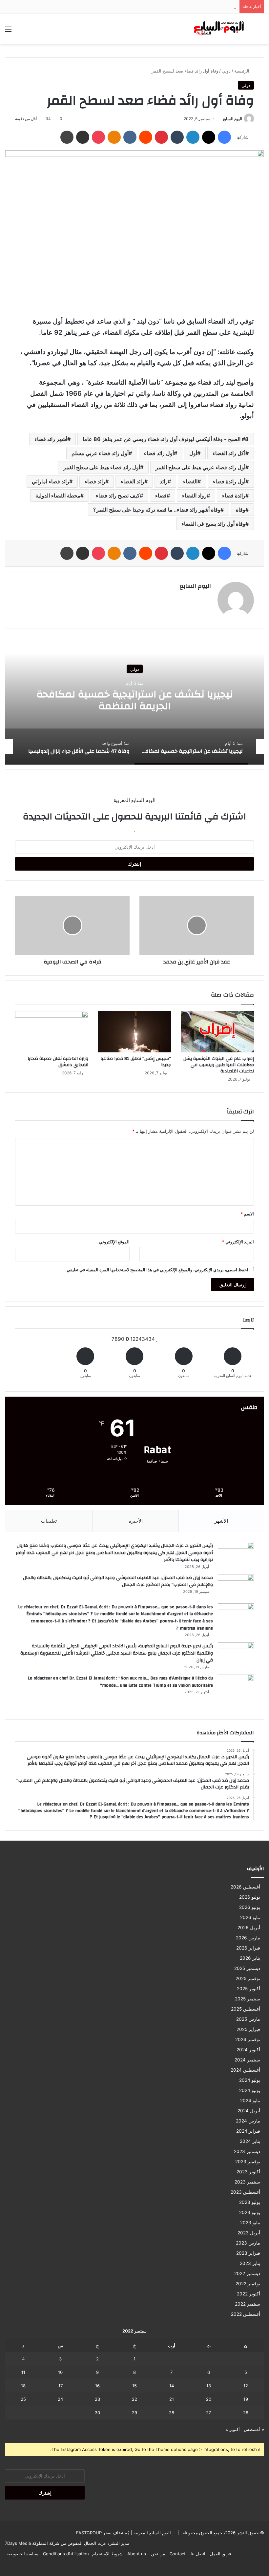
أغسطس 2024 (245, 2070)
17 (61, 2386)
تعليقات (49, 1521)
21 (172, 2399)
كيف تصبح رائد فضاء (118, 496)
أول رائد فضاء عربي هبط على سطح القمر (200, 467)
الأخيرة (136, 1521)
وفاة (241, 510)
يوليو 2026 (250, 1897)
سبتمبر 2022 (248, 2304)
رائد (164, 481)
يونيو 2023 (250, 2212)
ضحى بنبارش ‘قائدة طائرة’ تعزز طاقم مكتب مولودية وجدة (184, 7)
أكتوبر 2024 (248, 2050)
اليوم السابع (233, 119)
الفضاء (190, 481)
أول (193, 453)
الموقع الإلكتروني (114, 1242)
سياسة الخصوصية (22, 2554)
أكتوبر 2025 (248, 1989)
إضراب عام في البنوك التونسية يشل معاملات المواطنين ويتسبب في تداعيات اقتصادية (219, 1065)
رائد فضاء (95, 481)
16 (97, 2386)
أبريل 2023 (249, 2233)
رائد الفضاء (133, 481)
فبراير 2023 (248, 2253)
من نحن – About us (146, 2554)
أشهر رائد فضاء (51, 439)
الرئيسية (242, 71)
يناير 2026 (250, 1958)
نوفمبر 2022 (248, 2284)
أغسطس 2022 (246, 2314)
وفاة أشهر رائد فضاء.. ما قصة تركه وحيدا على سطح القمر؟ (157, 510)
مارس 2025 (248, 2019)
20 (209, 2399)
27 (208, 2413)
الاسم (247, 1214)
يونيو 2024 (250, 2090)
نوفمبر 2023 (248, 2162)
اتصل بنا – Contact (187, 2554)
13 (209, 2386)
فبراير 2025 (248, 2029)
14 (172, 2386)
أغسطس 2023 (245, 2192)
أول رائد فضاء (159, 453)
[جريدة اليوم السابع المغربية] (217, 29)
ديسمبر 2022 (247, 2273)
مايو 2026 (250, 1917)
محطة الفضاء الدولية (58, 496)
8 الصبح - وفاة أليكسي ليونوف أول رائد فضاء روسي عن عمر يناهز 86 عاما (166, 439)
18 (23, 2386)
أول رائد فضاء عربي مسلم (100, 453)
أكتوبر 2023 (248, 2172)
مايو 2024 (250, 2101)
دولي (226, 71)
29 (134, 2413)
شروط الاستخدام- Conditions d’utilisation (83, 2554)
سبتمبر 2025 (248, 1999)
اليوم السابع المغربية (152, 2533)
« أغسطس (254, 2429)
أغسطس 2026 (245, 1887)
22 (134, 2399)
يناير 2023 (250, 2263)
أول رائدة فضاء (229, 481)
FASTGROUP (89, 2533)
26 (246, 2413)
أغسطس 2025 (246, 2009)
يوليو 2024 (250, 2080)
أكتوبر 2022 (248, 2294)
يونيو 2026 (250, 1907)
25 (23, 2399)
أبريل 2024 (249, 2111)
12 (246, 2386)
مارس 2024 (248, 2121)
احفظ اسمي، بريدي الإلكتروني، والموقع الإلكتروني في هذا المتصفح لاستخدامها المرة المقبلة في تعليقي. (157, 1270)
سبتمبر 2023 (247, 2182)
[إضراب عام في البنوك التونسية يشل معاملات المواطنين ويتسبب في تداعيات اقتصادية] (217, 1032)
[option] (134, 699)
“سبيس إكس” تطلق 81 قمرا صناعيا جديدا (136, 1062)
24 (60, 2399)
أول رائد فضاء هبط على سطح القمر (102, 467)
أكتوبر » (233, 2429)
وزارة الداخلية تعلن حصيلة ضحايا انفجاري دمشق (58, 1062)
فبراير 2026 (248, 1948)
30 (97, 2413)
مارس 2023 (248, 2243)
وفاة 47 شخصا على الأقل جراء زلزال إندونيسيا (134, 700)
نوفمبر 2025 (248, 1978)
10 (60, 2372)
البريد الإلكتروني (238, 1242)
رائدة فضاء (234, 496)
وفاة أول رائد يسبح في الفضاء (213, 524)
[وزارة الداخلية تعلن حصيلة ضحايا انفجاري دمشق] (52, 1032)
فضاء (161, 496)
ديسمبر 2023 (247, 2151)
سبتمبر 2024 (247, 2060)
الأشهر (221, 1521)
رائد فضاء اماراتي (51, 481)
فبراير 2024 (248, 2131)
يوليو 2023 (250, 2202)
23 (97, 2399)
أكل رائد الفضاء (229, 453)
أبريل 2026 (249, 1928)
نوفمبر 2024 (248, 2039)
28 (172, 2413)
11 (23, 2372)
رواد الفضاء (194, 496)
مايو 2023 (250, 2223)
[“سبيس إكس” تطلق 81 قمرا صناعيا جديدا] (135, 1032)
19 (246, 2399)
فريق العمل (220, 2554)
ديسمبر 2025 (247, 1968)
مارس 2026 (248, 1938)
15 (134, 2386)
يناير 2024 (250, 2141)
